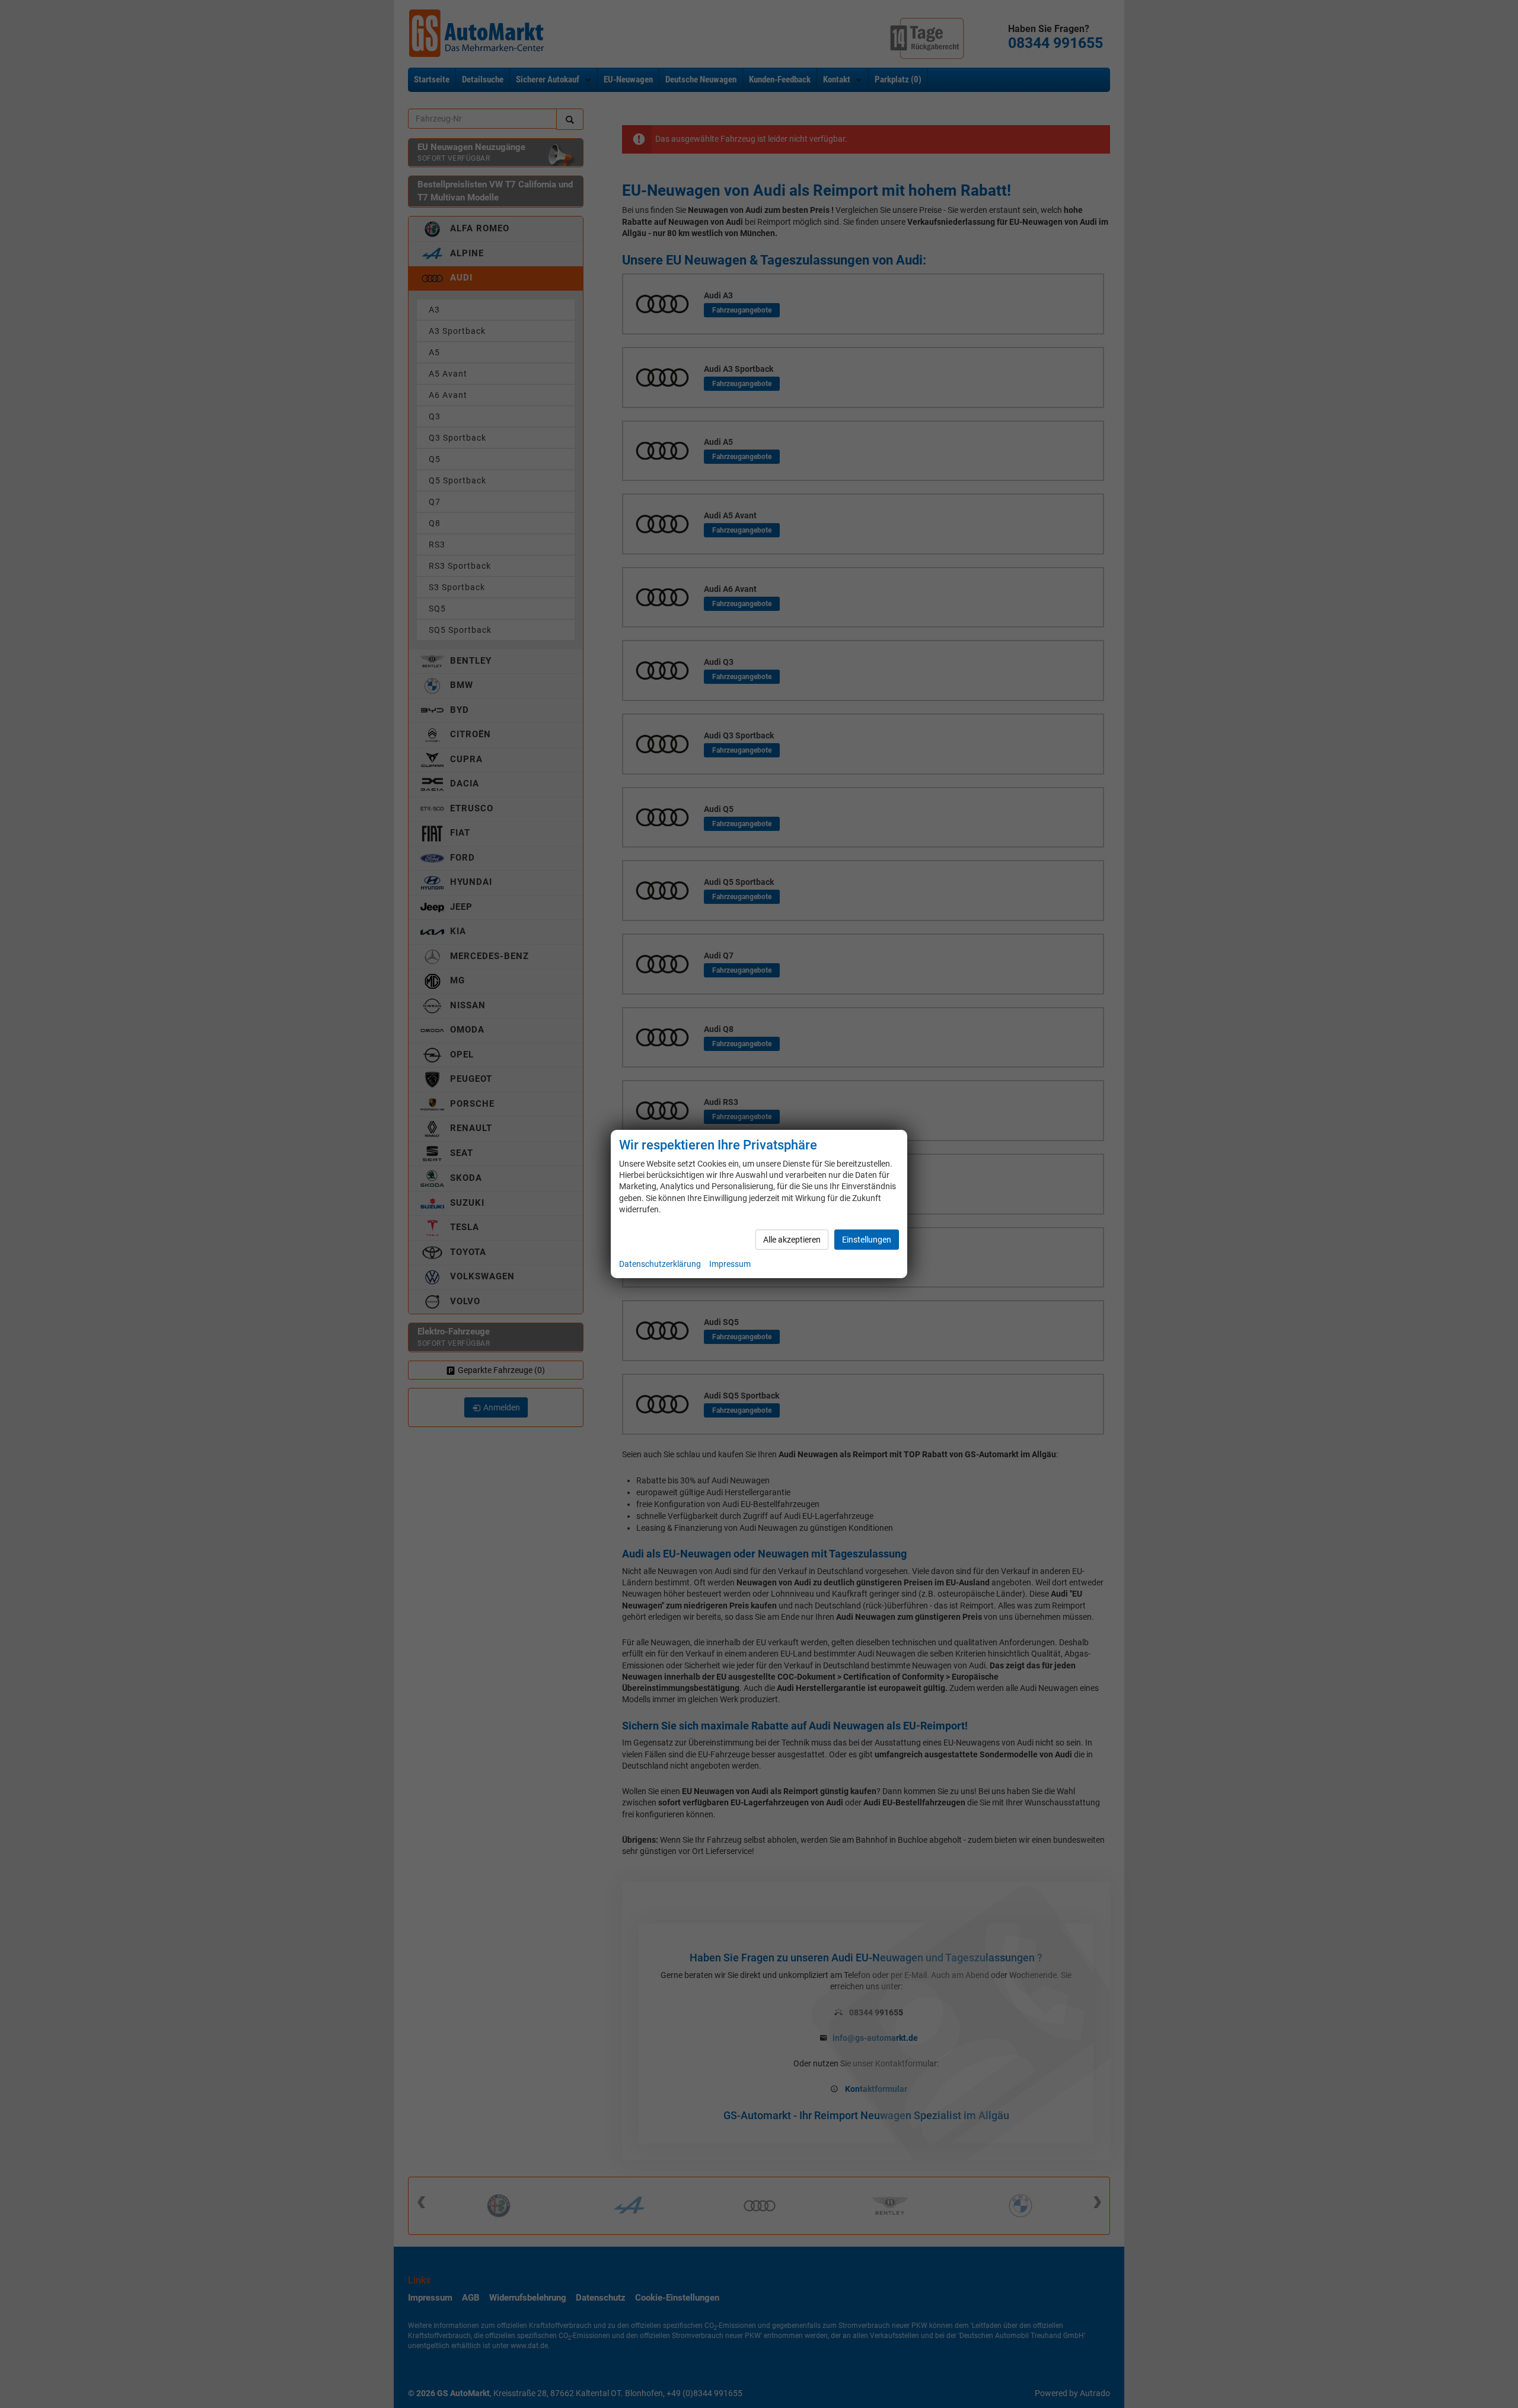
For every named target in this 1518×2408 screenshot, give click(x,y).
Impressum (730, 1264)
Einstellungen (867, 1240)
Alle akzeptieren (792, 1240)
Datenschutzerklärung (660, 1264)
